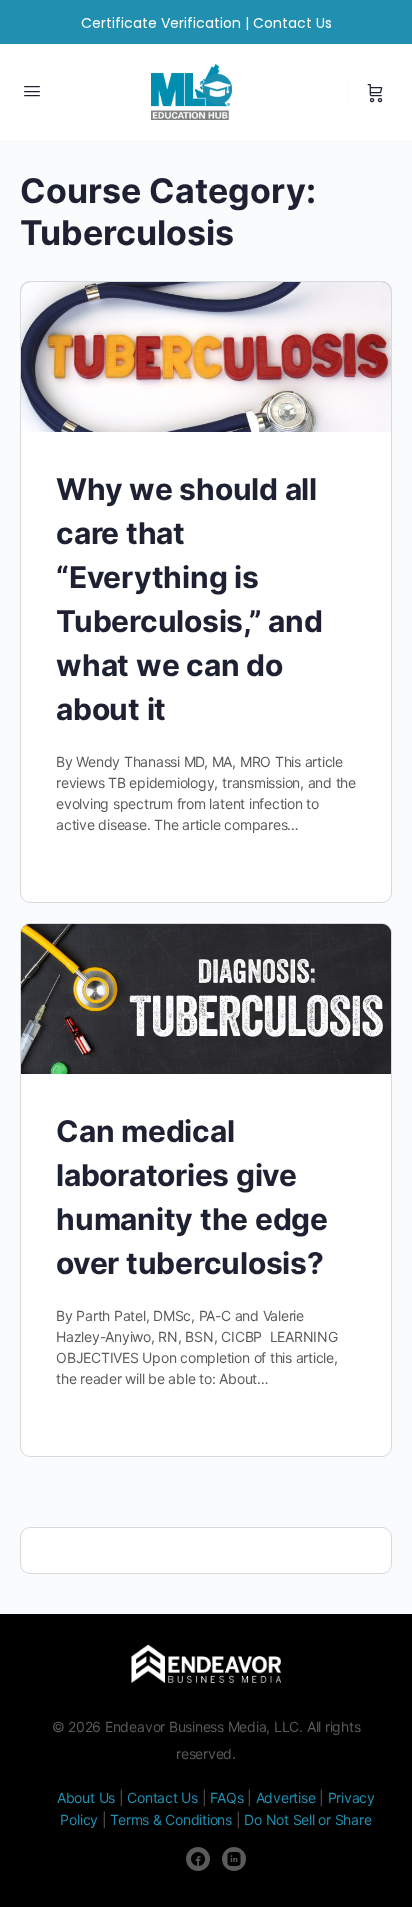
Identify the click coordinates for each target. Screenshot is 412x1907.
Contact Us (292, 23)
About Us (86, 1797)
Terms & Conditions (171, 1819)
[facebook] (198, 1859)
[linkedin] (234, 1859)
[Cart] (375, 92)
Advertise (286, 1797)
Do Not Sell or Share (307, 1819)
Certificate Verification (161, 23)
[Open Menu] (32, 90)
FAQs (226, 1797)
